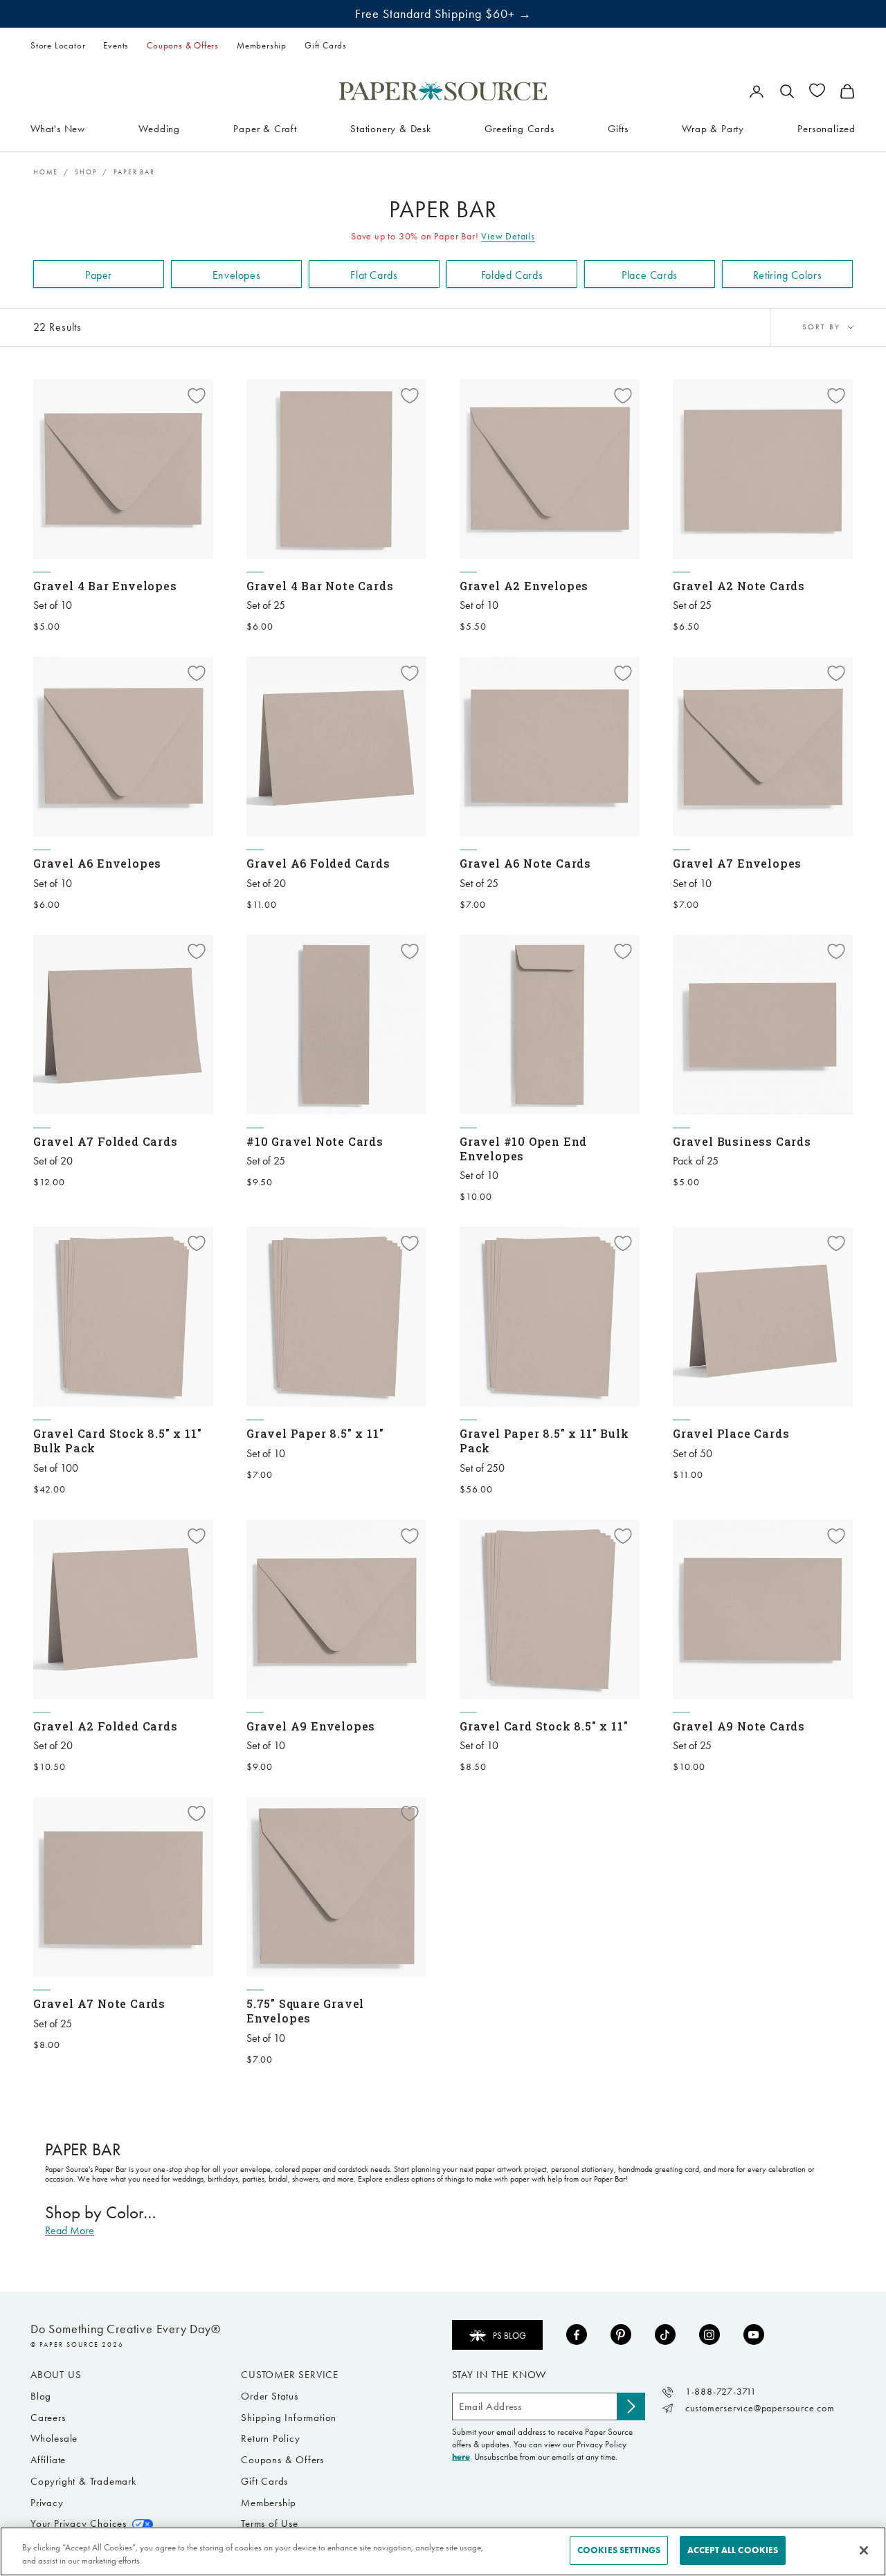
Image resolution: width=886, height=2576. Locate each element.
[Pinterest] (621, 2335)
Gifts (618, 128)
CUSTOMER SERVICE (290, 2375)
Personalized (826, 128)
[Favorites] (817, 90)
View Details (508, 236)
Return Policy (270, 2438)
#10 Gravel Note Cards (315, 1141)
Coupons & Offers (183, 45)
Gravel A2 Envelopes (524, 586)
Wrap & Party (713, 128)
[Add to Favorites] (197, 396)
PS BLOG (509, 2336)
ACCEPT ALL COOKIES (733, 2550)
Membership (262, 45)
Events (116, 45)
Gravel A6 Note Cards (525, 863)
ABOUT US (56, 2375)
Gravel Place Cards (731, 1433)
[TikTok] (665, 2335)
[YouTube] (754, 2335)
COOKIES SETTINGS (619, 2550)
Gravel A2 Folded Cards (106, 1726)
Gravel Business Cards (742, 1141)
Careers (48, 2418)
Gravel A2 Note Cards (739, 586)
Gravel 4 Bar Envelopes (105, 586)
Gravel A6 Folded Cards (318, 863)
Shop (86, 172)
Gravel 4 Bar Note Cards (320, 586)
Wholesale (54, 2438)
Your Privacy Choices (79, 2523)
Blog (41, 2396)
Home (46, 172)
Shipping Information (289, 2418)
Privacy (47, 2503)
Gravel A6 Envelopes (97, 863)
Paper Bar (134, 172)
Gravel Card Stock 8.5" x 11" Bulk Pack (117, 1441)
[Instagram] (709, 2335)
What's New (58, 128)
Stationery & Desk (391, 128)
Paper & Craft (265, 128)
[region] (443, 2551)
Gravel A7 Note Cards (99, 2003)
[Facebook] (577, 2335)
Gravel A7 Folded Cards (106, 1141)
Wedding (159, 128)
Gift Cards (326, 45)
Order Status (270, 2396)
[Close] (864, 2550)
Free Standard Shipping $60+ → (443, 14)
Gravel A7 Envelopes (737, 863)
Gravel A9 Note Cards (739, 1726)
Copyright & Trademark (83, 2481)
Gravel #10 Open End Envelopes (523, 1149)
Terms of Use (270, 2523)
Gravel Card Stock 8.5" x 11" (544, 1726)
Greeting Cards (519, 128)
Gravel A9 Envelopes (311, 1726)
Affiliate (48, 2460)
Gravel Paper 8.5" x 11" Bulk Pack (544, 1441)
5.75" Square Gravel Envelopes (305, 2011)
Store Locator (58, 45)
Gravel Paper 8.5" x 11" (315, 1433)
